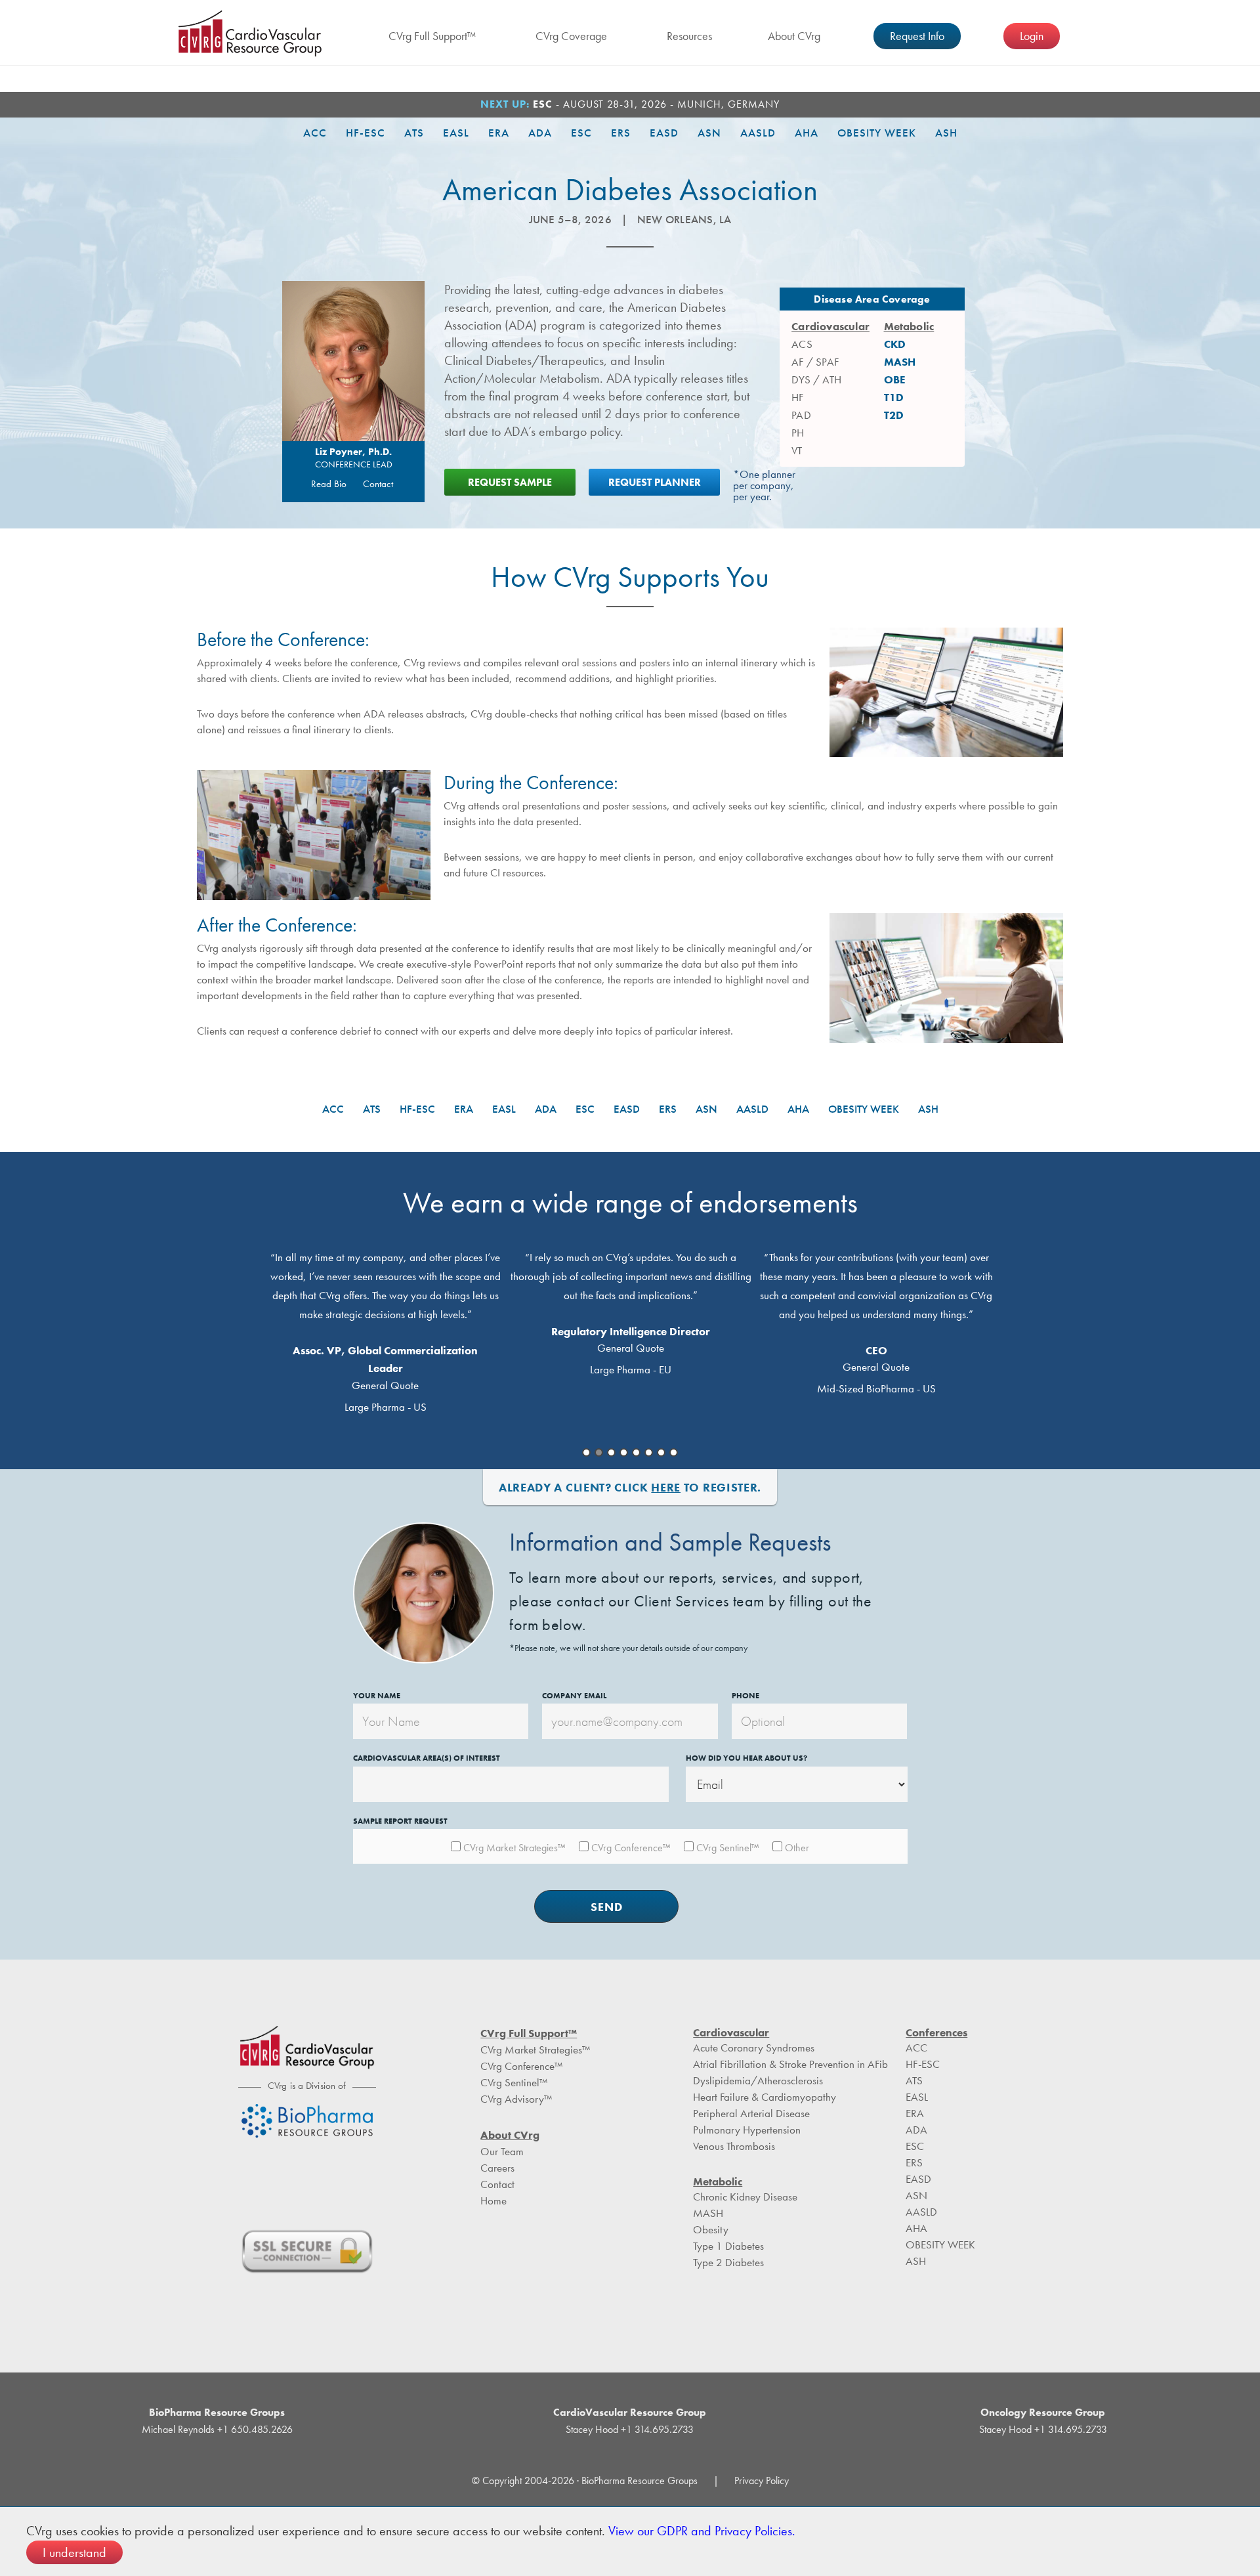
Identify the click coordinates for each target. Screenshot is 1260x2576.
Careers (497, 2168)
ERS (621, 133)
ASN (709, 133)
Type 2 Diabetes (728, 2262)
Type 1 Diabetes (728, 2246)
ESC (581, 133)
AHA (807, 133)
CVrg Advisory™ (516, 2099)
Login (1032, 36)
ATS (414, 133)
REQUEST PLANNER (655, 482)
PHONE (745, 1696)
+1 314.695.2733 (656, 2429)
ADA (540, 133)
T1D (894, 397)
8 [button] (674, 1452)
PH (798, 433)
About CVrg (794, 36)
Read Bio (329, 484)
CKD (895, 344)
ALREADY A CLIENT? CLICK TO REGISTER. (630, 1487)
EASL (456, 133)
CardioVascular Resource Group (250, 33)
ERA (499, 133)
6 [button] (649, 1452)
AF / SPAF (815, 362)
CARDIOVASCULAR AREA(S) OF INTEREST (427, 1758)
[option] (385, 1330)
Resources (689, 36)
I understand (74, 2552)
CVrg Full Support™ (432, 36)
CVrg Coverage (571, 36)
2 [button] (599, 1452)
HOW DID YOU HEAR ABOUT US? (746, 1758)
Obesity (711, 2229)
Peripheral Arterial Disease (751, 2113)
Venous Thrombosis (734, 2146)
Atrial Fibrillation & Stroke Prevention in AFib (790, 2064)
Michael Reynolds (178, 2429)
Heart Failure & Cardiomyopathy (765, 2097)
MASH (900, 362)
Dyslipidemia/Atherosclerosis (758, 2080)
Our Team (502, 2151)
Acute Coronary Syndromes (754, 2048)
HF (797, 397)
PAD (801, 415)
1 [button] (586, 1452)
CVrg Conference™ (521, 2066)
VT (797, 450)
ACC (315, 133)
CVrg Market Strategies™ (535, 2050)
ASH (946, 133)
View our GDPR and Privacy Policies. (702, 2531)
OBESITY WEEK (877, 133)
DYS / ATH (816, 379)
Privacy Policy (762, 2480)
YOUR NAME (377, 1696)
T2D (894, 415)
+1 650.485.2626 (254, 2429)
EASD (664, 133)
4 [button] (624, 1452)
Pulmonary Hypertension (747, 2130)
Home (493, 2200)
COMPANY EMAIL (574, 1696)
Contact (378, 484)
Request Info (917, 36)
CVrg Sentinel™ (514, 2082)
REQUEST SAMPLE (510, 482)
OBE (895, 379)
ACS (802, 344)
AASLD (758, 133)
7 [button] (661, 1452)
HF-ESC (366, 133)
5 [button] (636, 1452)
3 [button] (611, 1452)
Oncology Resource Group (1043, 2412)
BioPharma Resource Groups (217, 2412)
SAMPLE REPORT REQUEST (400, 1821)
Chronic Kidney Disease (745, 2197)
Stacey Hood (592, 2429)
